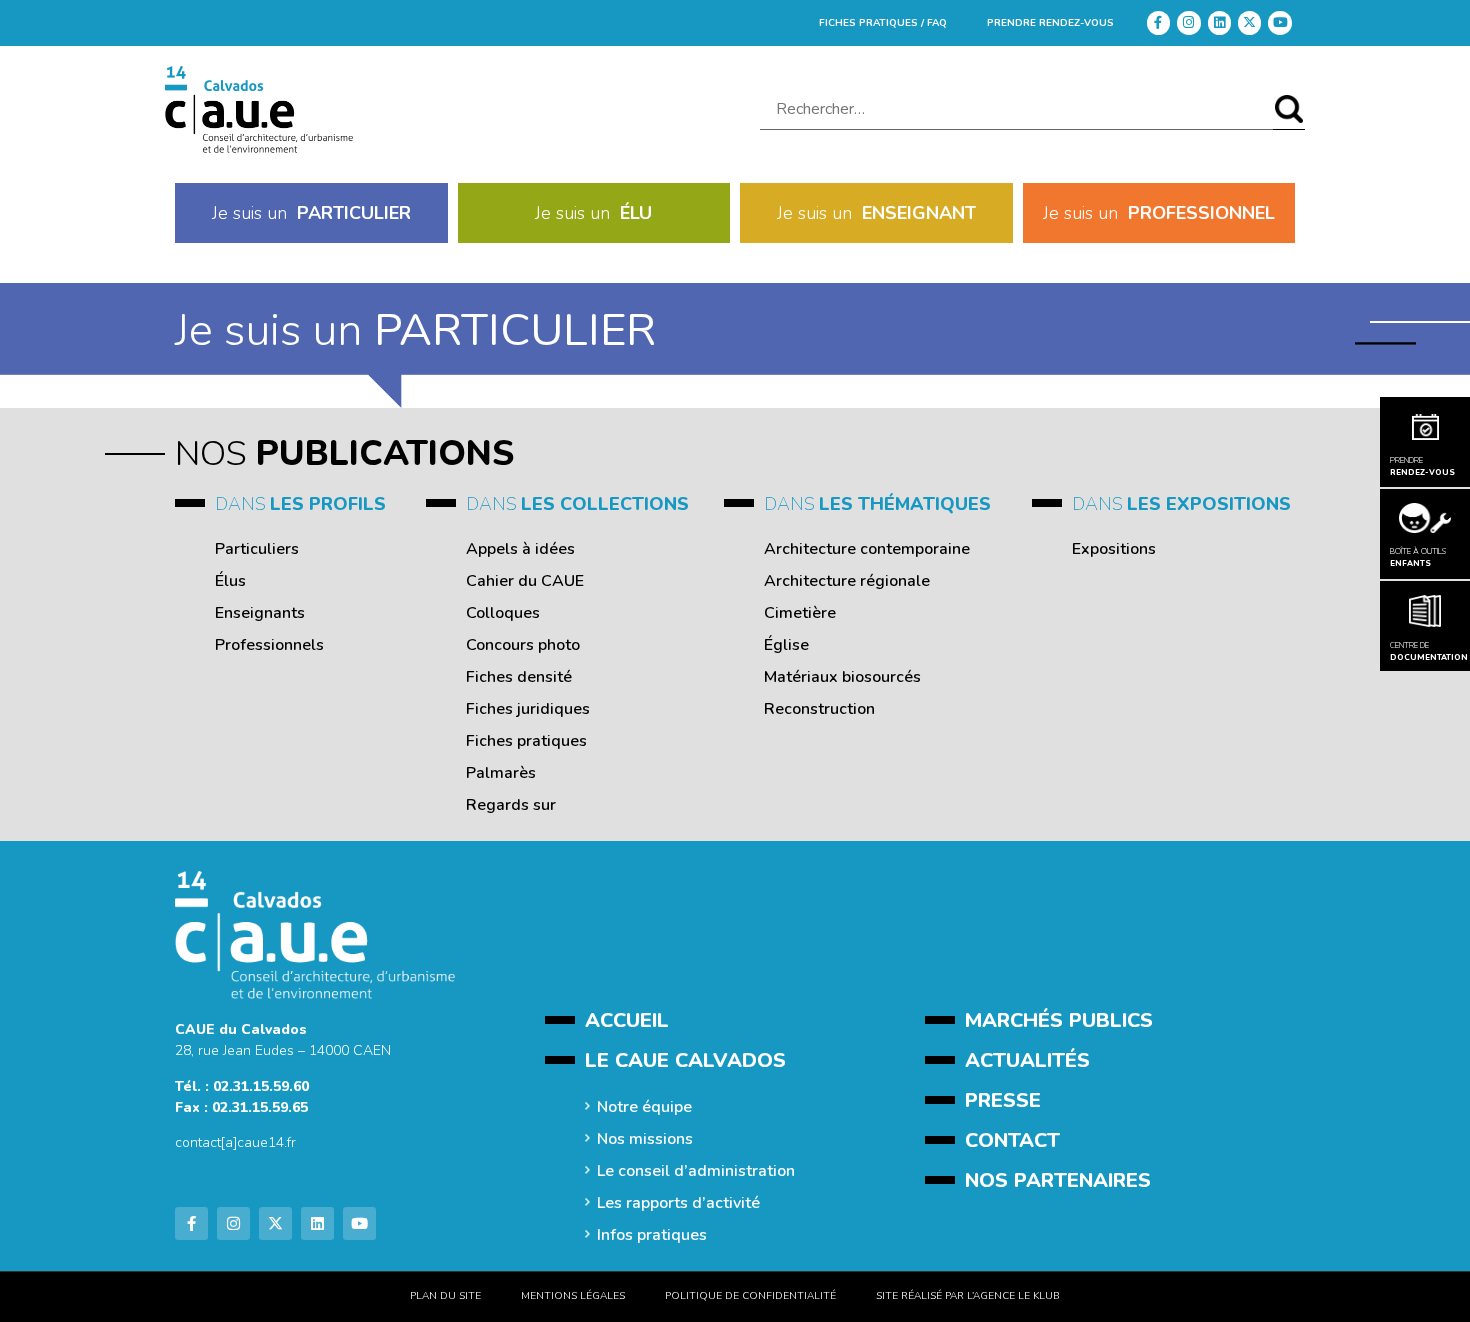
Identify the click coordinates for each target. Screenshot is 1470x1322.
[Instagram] (1188, 22)
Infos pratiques (652, 1235)
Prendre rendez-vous (1050, 23)
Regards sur (511, 805)
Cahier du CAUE (525, 581)
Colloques (503, 613)
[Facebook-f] (1158, 22)
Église (786, 645)
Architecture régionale (847, 581)
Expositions (1114, 549)
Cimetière (800, 613)
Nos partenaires (1058, 1180)
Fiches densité (519, 677)
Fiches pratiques (526, 741)
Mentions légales (573, 1296)
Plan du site (445, 1296)
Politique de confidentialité (750, 1296)
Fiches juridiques (528, 709)
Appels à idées (520, 549)
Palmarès (501, 773)
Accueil (627, 1020)
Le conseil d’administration (696, 1171)
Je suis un (311, 213)
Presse (1003, 1100)
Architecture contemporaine (867, 549)
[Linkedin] (1219, 22)
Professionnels (269, 645)
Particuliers (257, 549)
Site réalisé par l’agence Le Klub (968, 1296)
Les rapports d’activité (678, 1203)
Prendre (1422, 466)
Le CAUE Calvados (685, 1060)
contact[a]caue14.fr (235, 1142)
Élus (230, 581)
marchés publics (1059, 1020)
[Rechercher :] (1016, 109)
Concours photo (523, 645)
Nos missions (645, 1139)
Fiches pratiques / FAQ (883, 23)
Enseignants (260, 613)
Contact (1012, 1140)
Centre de (1425, 651)
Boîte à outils (1418, 557)
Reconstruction (819, 709)
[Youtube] (1279, 22)
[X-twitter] (1249, 22)
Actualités (1027, 1060)
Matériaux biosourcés (842, 677)
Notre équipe (644, 1107)
